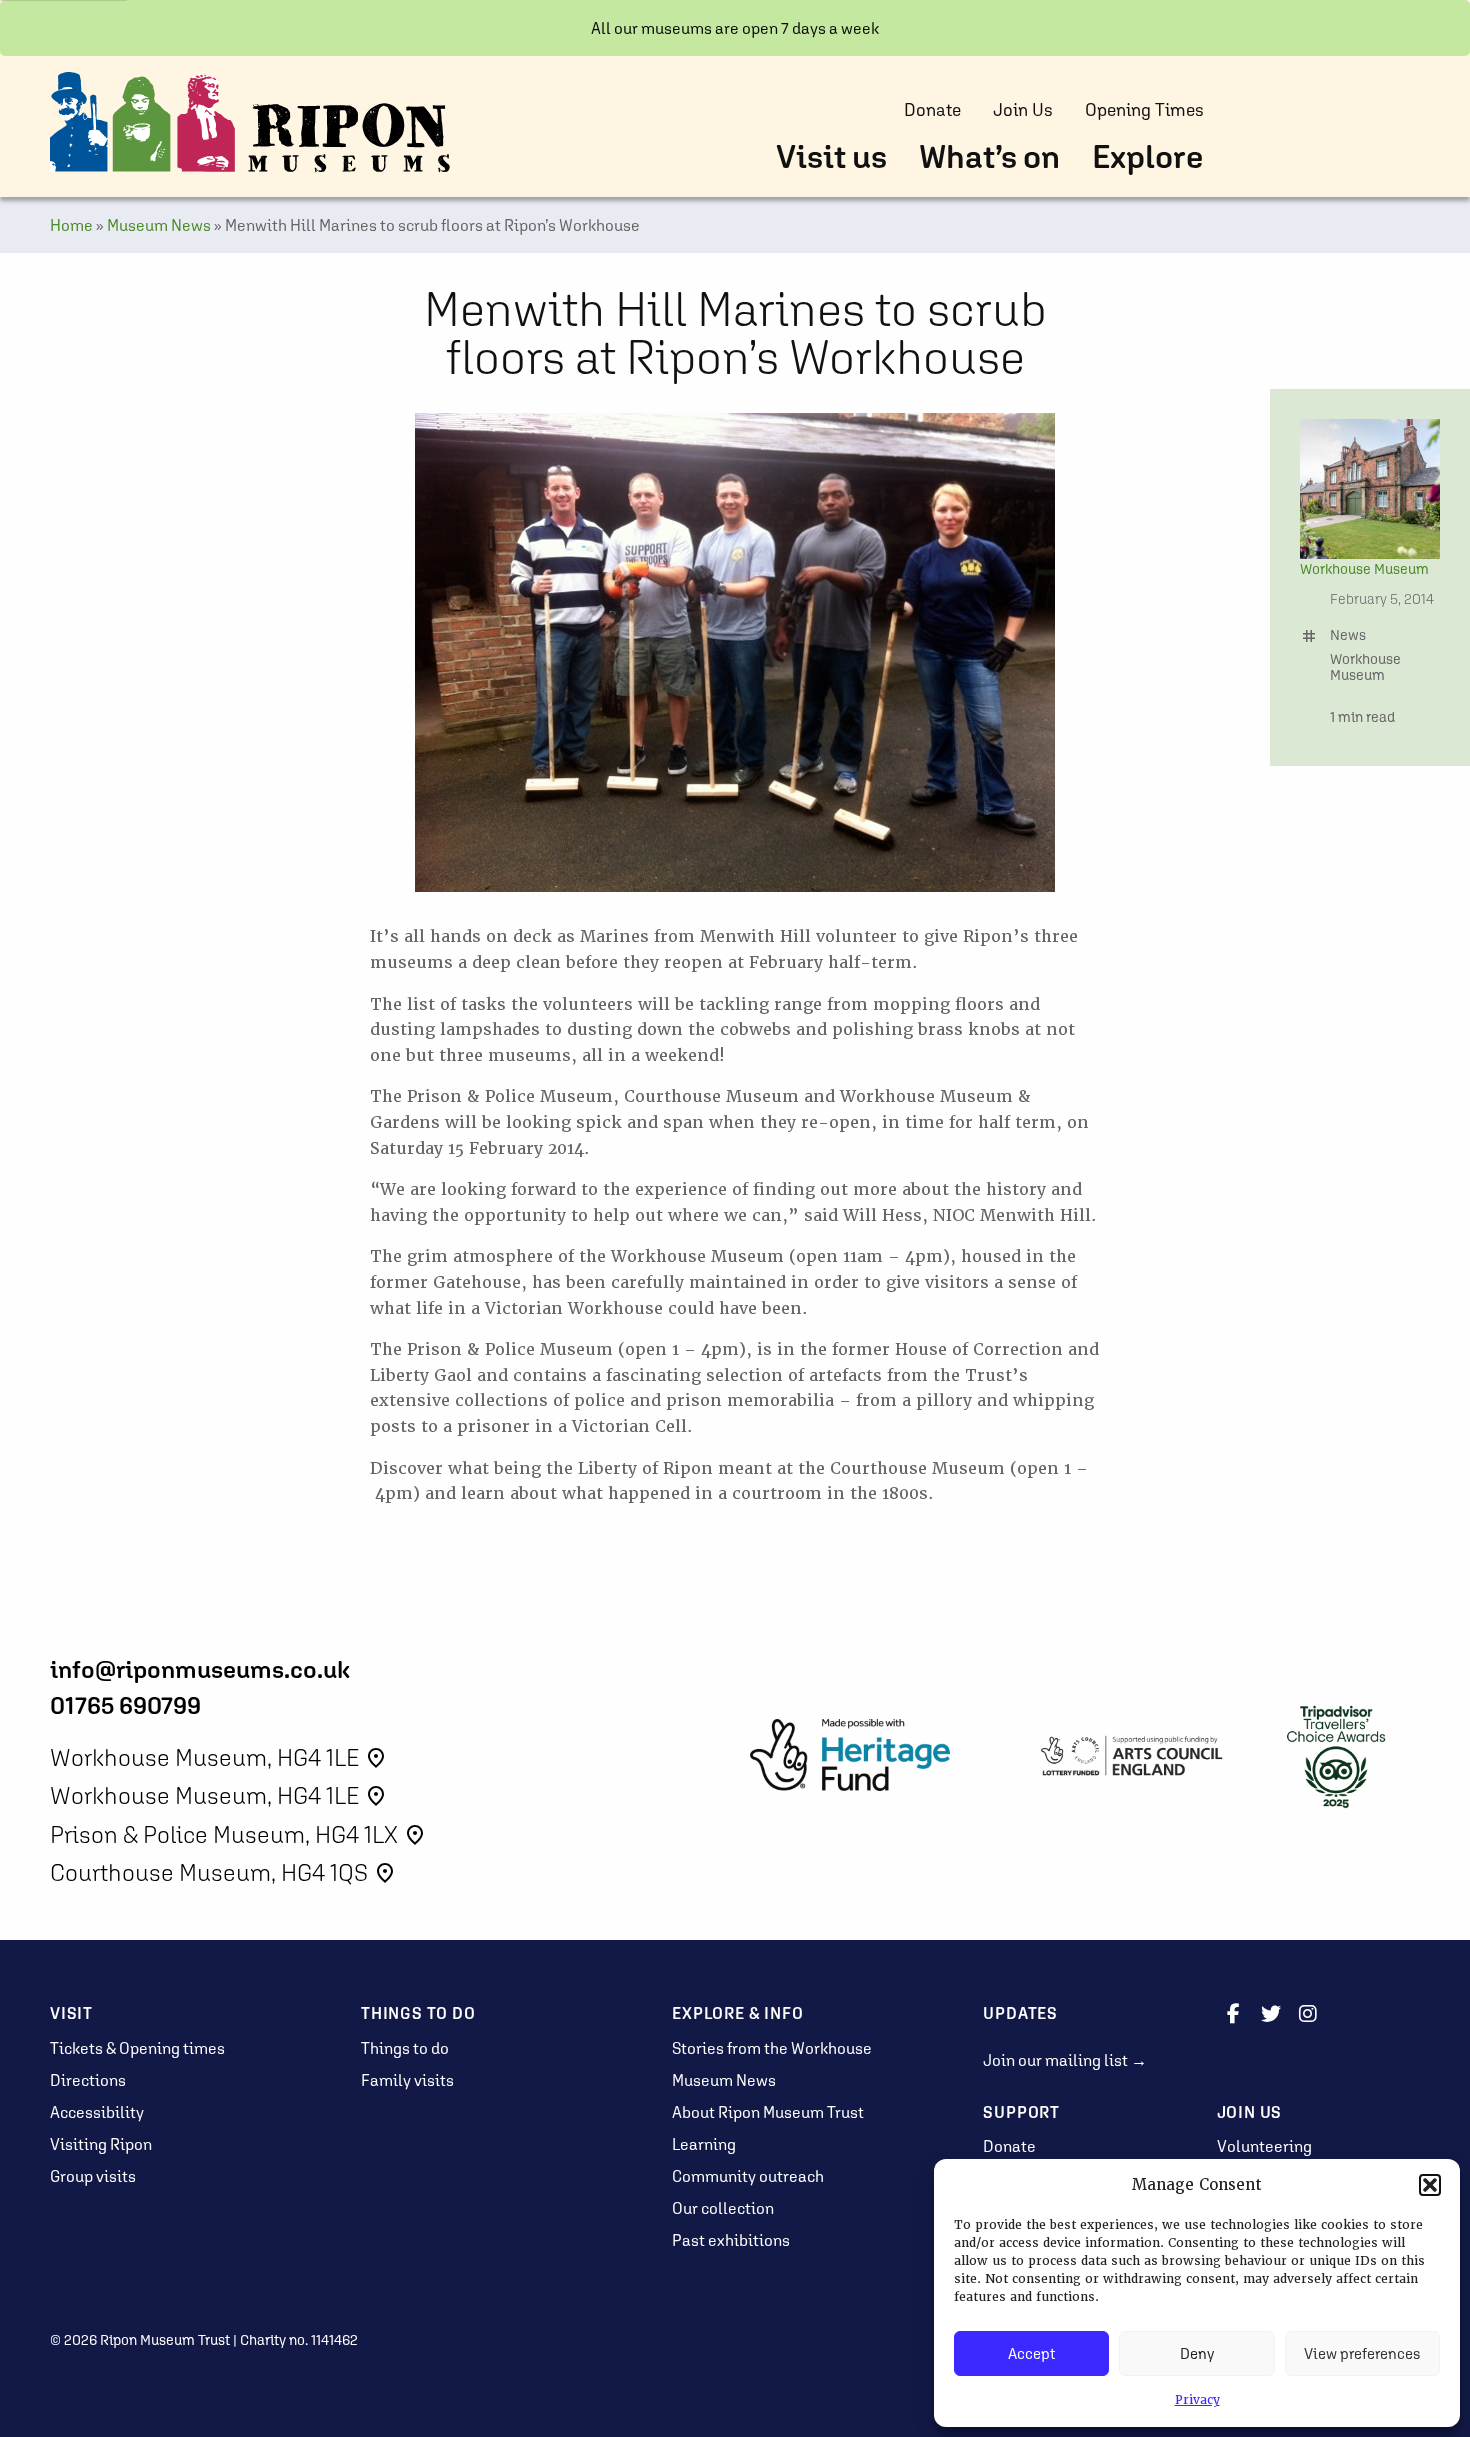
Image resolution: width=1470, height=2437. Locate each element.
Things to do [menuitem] (405, 2048)
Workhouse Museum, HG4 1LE (219, 1757)
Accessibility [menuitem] (97, 2112)
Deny (1197, 2353)
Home (71, 225)
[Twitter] (1271, 2013)
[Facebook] (1234, 2013)
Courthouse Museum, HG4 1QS (223, 1872)
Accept (1031, 2353)
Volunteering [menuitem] (1264, 2146)
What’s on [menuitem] (989, 156)
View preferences (1362, 2353)
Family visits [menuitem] (407, 2080)
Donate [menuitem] (932, 110)
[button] (1430, 2185)
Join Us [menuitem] (1023, 110)
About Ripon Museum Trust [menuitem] (768, 2112)
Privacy (1197, 2400)
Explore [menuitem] (1148, 156)
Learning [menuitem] (704, 2144)
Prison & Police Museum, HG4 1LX (238, 1834)
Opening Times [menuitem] (1144, 110)
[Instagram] (1308, 2013)
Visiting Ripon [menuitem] (101, 2144)
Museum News (159, 225)
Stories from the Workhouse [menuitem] (772, 2048)
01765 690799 (125, 1705)
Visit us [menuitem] (831, 156)
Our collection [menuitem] (723, 2208)
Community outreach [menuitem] (748, 2176)
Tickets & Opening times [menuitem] (137, 2048)
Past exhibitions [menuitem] (731, 2240)
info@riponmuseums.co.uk (200, 1669)
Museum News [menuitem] (724, 2080)
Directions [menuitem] (88, 2080)
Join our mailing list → (1065, 2060)
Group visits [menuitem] (93, 2176)
